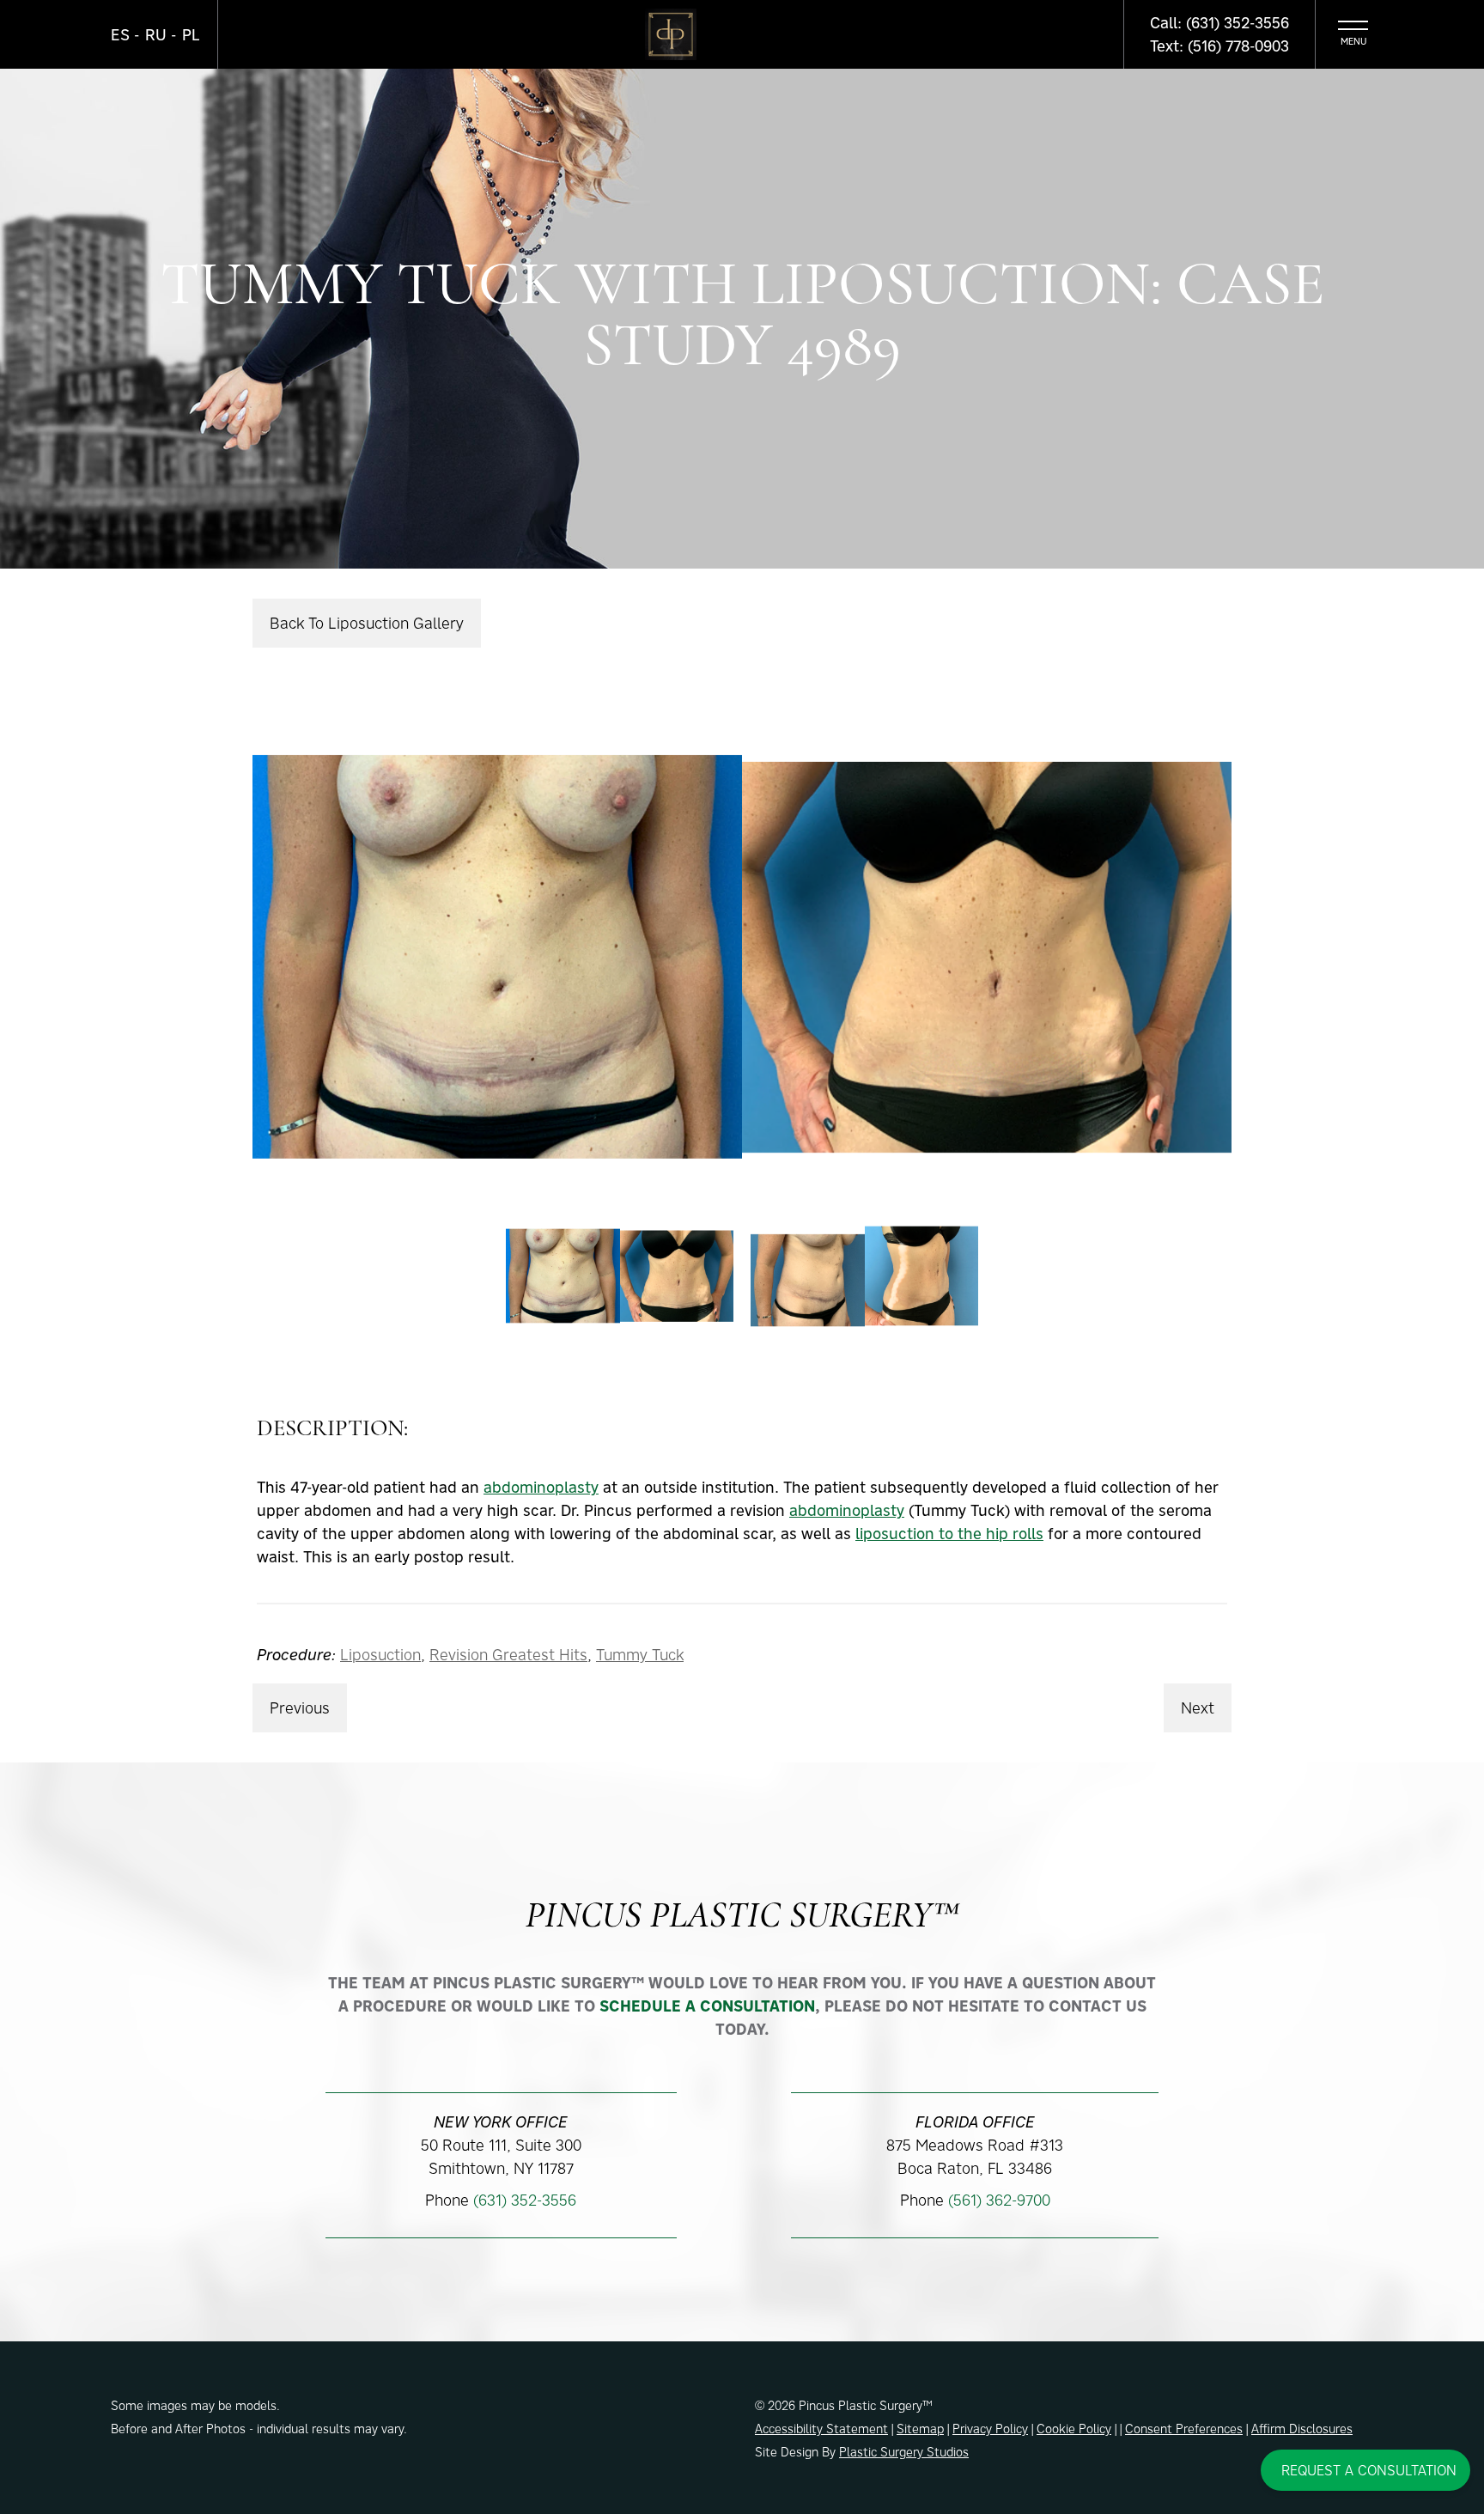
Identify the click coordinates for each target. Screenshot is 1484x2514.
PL (191, 35)
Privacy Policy (990, 2429)
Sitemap (920, 2429)
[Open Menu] (1353, 34)
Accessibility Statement (821, 2429)
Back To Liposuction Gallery (367, 623)
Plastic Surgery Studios (904, 2452)
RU (156, 35)
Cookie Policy (1074, 2429)
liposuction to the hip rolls (949, 1534)
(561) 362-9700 (999, 2200)
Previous (300, 1708)
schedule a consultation (707, 2006)
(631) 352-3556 (525, 2200)
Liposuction (380, 1655)
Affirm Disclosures (1302, 2429)
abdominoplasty (541, 1487)
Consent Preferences (1184, 2429)
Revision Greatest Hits (508, 1655)
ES (120, 35)
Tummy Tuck (640, 1655)
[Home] (671, 34)
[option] (742, 957)
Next (1198, 1708)
